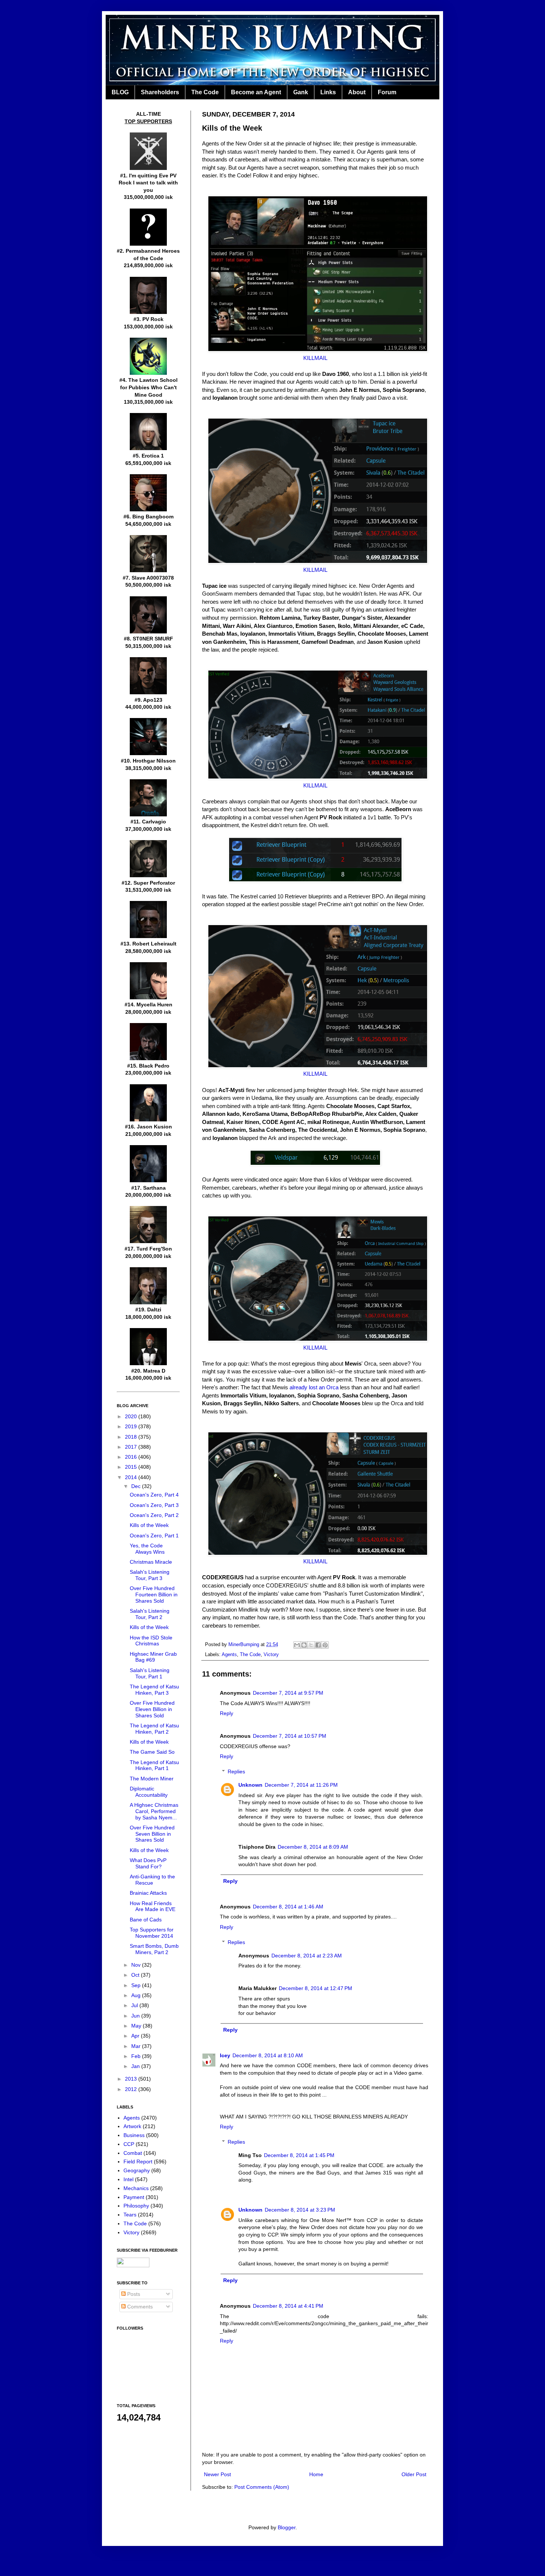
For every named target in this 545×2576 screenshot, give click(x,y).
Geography (137, 2170)
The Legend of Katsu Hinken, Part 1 (154, 1765)
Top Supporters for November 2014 (152, 1933)
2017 (132, 1447)
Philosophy (136, 2206)
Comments (139, 2307)
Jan (136, 2066)
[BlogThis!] (304, 1645)
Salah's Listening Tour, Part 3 (150, 1575)
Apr (136, 2036)
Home (316, 2474)
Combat (133, 2153)
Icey (225, 2055)
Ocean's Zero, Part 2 (154, 1515)
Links (328, 92)
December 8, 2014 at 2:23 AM (307, 1956)
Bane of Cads (146, 1920)
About (357, 92)
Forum (387, 92)
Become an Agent (256, 92)
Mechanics (136, 2188)
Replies (236, 1772)
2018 (132, 1437)
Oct (136, 1975)
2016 (132, 1457)
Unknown (250, 1785)
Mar (137, 2046)
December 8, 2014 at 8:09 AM (313, 1847)
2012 (132, 2089)
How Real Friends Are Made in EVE (153, 1906)
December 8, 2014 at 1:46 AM (288, 1907)
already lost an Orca (314, 1387)
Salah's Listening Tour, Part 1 (150, 1673)
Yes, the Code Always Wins (147, 1549)
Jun (136, 2016)
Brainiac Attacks (148, 1893)
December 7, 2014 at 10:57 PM (290, 1736)
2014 (132, 1477)
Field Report (138, 2162)
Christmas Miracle (151, 1562)
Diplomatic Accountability (149, 1792)
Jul (135, 2005)
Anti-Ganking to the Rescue (152, 1880)
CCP (129, 2144)
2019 (132, 1426)
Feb (137, 2056)
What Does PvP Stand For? (148, 1863)
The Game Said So (152, 1752)
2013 (132, 2079)
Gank (301, 92)
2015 (132, 1467)
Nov (137, 1965)
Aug (137, 1995)
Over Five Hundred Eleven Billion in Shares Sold (152, 1709)
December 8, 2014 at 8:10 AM (268, 2055)
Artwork (132, 2126)
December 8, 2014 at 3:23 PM (300, 2210)
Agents (229, 1655)
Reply (227, 1713)
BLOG (120, 92)
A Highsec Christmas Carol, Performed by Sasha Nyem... (154, 1811)
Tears (130, 2215)
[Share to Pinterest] (325, 1645)
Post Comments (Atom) (262, 2487)
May (137, 2026)
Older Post (414, 2474)
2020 (132, 1416)
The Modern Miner (152, 1779)
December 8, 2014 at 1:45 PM (299, 2155)
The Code (205, 92)
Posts (133, 2294)
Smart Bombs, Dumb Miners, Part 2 (154, 1949)
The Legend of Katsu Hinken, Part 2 (154, 1729)
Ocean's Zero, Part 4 (154, 1495)
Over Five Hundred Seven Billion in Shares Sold (152, 1834)
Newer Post (217, 2474)
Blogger (287, 2527)
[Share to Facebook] (318, 1645)
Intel (128, 2179)
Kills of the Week (149, 1525)
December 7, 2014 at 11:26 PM (301, 1785)
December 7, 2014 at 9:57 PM (288, 1693)
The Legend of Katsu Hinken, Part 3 (154, 1690)
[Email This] (297, 1645)
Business (134, 2135)
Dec (137, 1486)
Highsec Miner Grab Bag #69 (153, 1657)
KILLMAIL (315, 358)
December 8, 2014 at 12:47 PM (316, 1988)
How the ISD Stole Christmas (151, 1641)
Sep (137, 1985)
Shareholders (160, 92)
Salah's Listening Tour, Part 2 (150, 1614)
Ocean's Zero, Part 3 (154, 1505)
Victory (271, 1655)
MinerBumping (245, 1645)
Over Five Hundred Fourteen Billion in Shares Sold (154, 1595)
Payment (134, 2197)
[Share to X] (311, 1645)
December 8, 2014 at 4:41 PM (288, 2306)
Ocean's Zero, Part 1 (154, 1536)
